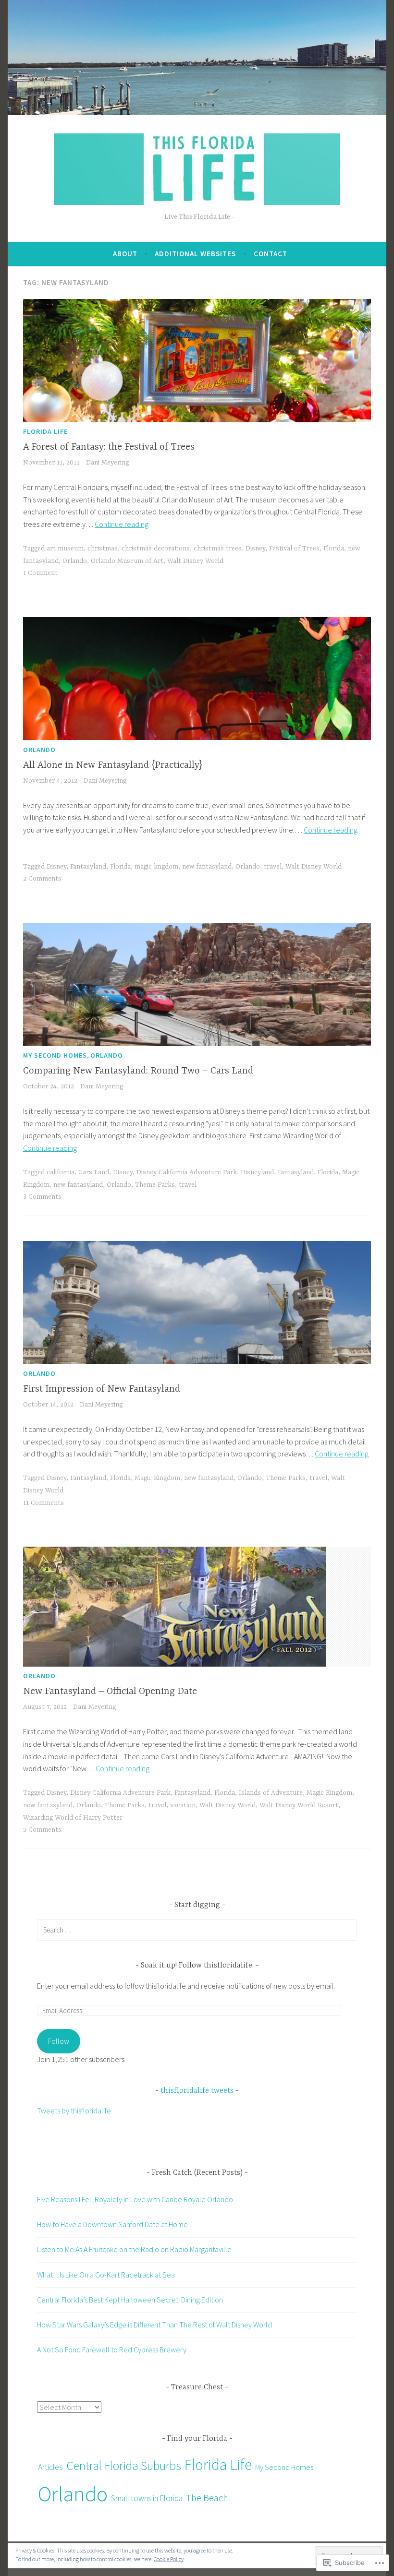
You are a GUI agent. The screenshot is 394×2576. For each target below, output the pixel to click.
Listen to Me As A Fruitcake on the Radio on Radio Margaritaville (134, 2249)
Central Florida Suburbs (124, 2466)
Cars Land (94, 1172)
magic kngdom (156, 867)
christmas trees (218, 549)
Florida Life (45, 431)
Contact (271, 254)
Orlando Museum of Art (127, 561)
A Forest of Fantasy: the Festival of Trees (109, 447)
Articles (50, 2467)
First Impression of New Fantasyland (102, 1389)
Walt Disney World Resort (299, 1805)
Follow (59, 2041)
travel (273, 867)
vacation (183, 1805)
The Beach (207, 2498)
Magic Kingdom (157, 1478)
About (125, 254)
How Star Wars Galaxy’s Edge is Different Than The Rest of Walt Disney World (154, 2325)
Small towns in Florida (147, 2498)
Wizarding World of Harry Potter (73, 1818)
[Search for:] (197, 1930)
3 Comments (42, 1197)
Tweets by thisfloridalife (74, 2111)
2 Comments (42, 879)
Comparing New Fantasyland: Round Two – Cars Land (138, 1071)
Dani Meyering (107, 463)
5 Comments (42, 1830)
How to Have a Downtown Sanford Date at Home (112, 2224)
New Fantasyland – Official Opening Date (110, 1691)
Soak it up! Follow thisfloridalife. (198, 1966)
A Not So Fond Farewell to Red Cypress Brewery (112, 2349)
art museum (65, 549)
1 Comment (40, 573)
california (61, 1172)
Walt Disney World (195, 561)
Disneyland (257, 1172)
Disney (255, 549)
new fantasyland (207, 867)
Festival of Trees (294, 549)
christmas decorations (156, 549)
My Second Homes (55, 1055)
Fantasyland (88, 867)
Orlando (75, 561)
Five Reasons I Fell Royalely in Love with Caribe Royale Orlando (135, 2199)
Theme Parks (155, 1185)
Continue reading (122, 524)
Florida (334, 549)
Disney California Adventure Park (187, 1172)
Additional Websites (195, 254)
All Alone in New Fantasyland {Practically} (113, 765)
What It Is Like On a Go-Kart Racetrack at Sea (106, 2275)
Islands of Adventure (271, 1793)
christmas (103, 549)
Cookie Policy (169, 2559)
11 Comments (43, 1503)
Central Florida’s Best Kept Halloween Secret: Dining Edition (130, 2300)
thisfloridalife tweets (197, 2091)
